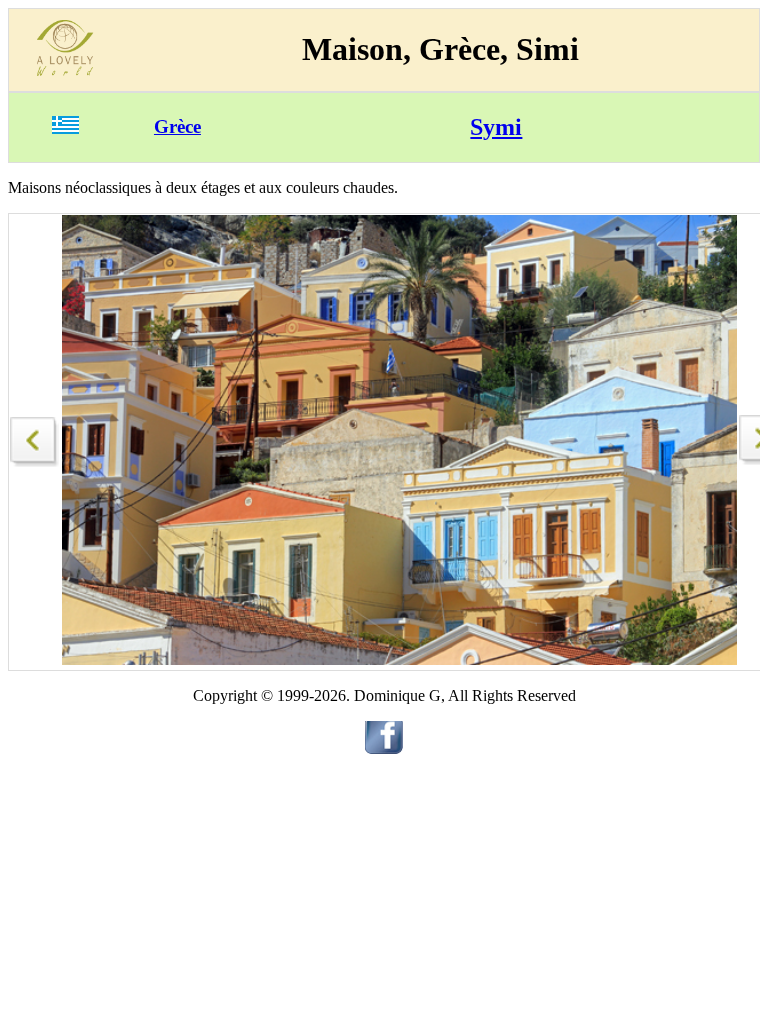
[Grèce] (65, 128)
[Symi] (35, 436)
